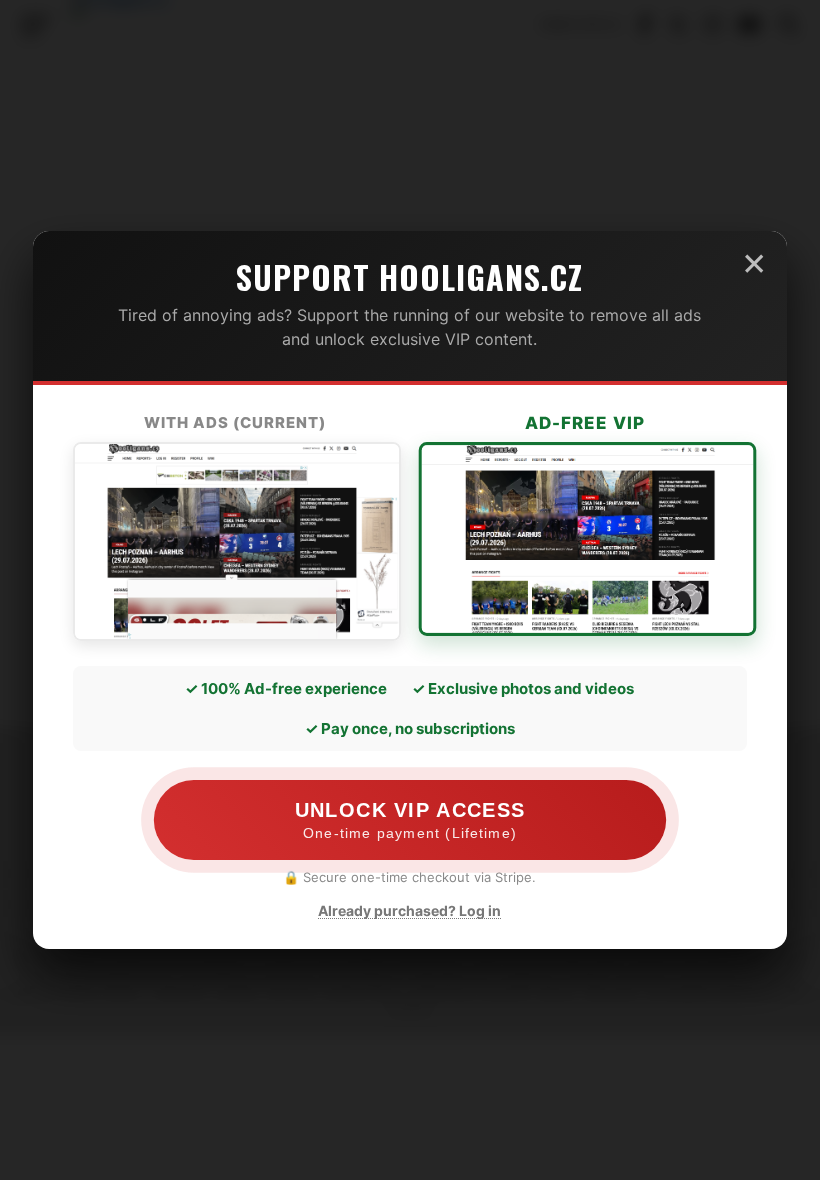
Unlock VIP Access (410, 819)
